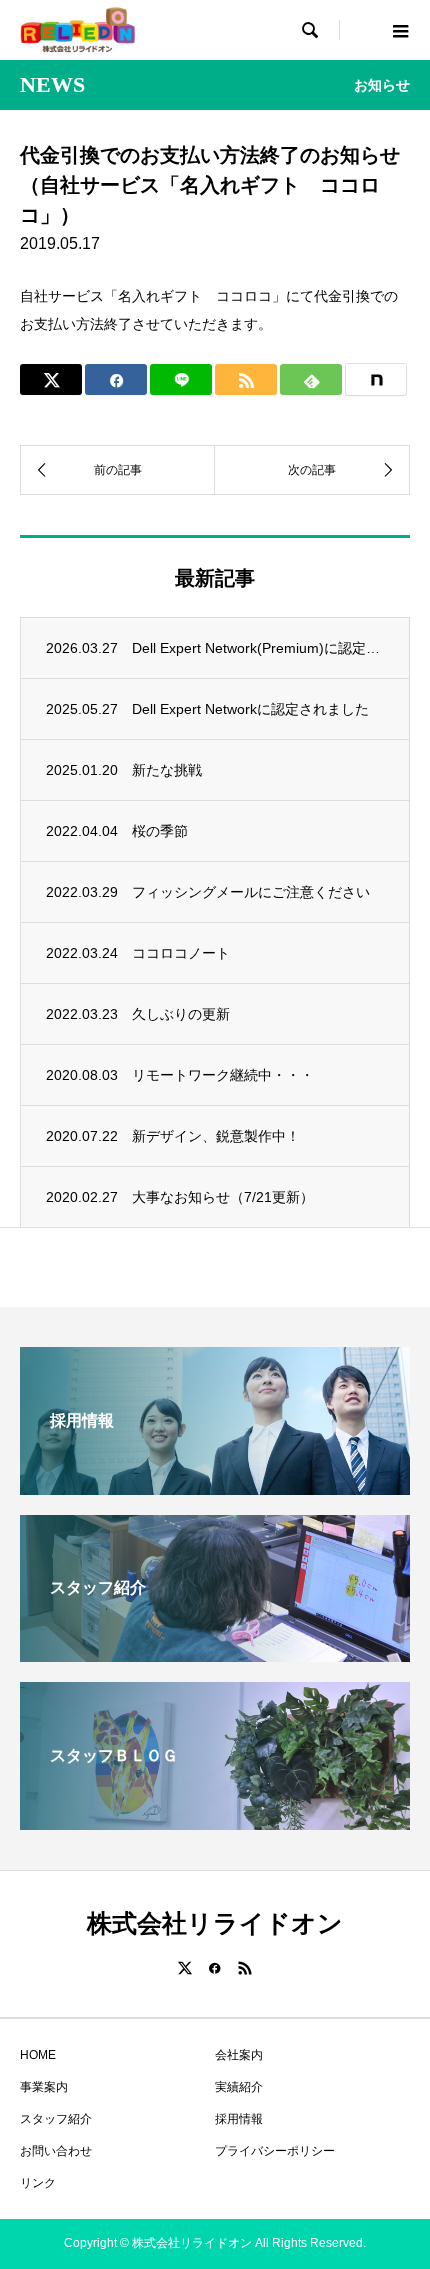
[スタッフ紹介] (215, 1653)
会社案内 (239, 2055)
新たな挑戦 (167, 770)
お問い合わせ (56, 2151)
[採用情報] (215, 1486)
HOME (38, 2055)
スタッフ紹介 (56, 2119)
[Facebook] (215, 1968)
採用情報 (239, 2119)
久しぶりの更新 (181, 1014)
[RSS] (245, 1968)
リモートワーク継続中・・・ (223, 1075)
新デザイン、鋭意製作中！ (216, 1136)
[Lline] (181, 379)
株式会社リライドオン (215, 1923)
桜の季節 (160, 831)
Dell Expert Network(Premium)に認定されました (258, 648)
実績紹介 (239, 2087)
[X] (185, 1968)
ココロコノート (181, 953)
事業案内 (44, 2087)
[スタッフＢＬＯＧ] (215, 1821)
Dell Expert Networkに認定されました (250, 709)
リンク (38, 2183)
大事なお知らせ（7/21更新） (223, 1197)
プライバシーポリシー (275, 2151)
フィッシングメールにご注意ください (251, 892)
